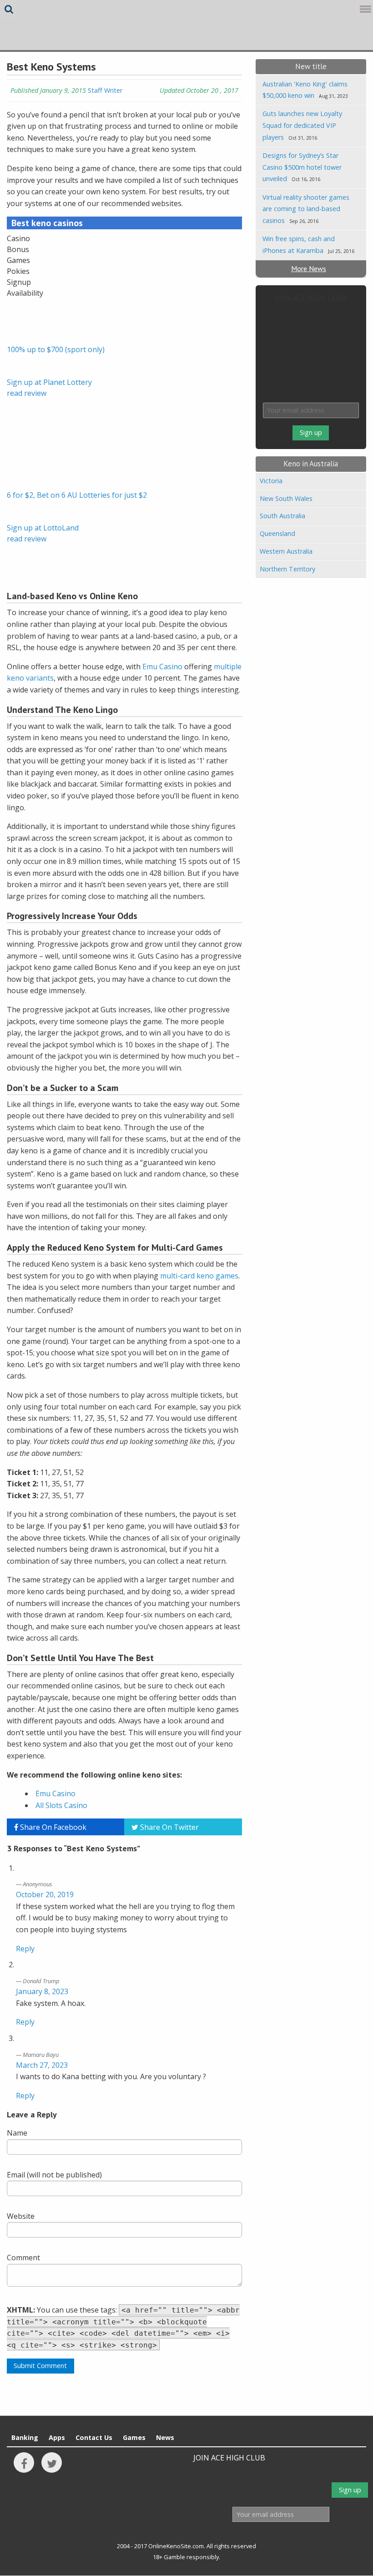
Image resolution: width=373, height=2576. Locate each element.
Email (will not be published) (54, 2175)
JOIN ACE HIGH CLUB (311, 298)
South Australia (282, 516)
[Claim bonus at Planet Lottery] (30, 321)
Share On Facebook (52, 1827)
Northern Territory (287, 569)
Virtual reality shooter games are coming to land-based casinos (306, 209)
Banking (25, 2437)
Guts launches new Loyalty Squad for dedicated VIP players (302, 125)
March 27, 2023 (42, 2065)
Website (21, 2216)
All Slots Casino (61, 1805)
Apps (57, 2437)
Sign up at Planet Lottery (49, 382)
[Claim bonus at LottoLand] (30, 466)
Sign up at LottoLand (43, 528)
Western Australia (286, 551)
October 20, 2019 (45, 1894)
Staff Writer (105, 90)
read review (27, 393)
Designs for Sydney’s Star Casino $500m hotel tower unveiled (302, 167)
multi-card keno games (199, 1276)
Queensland (277, 533)
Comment (23, 2258)
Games (134, 2437)
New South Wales (286, 498)
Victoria (271, 481)
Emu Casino (162, 667)
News (165, 2437)
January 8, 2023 (42, 1991)
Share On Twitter (169, 1827)
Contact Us (94, 2437)
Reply (25, 1949)
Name (17, 2133)
